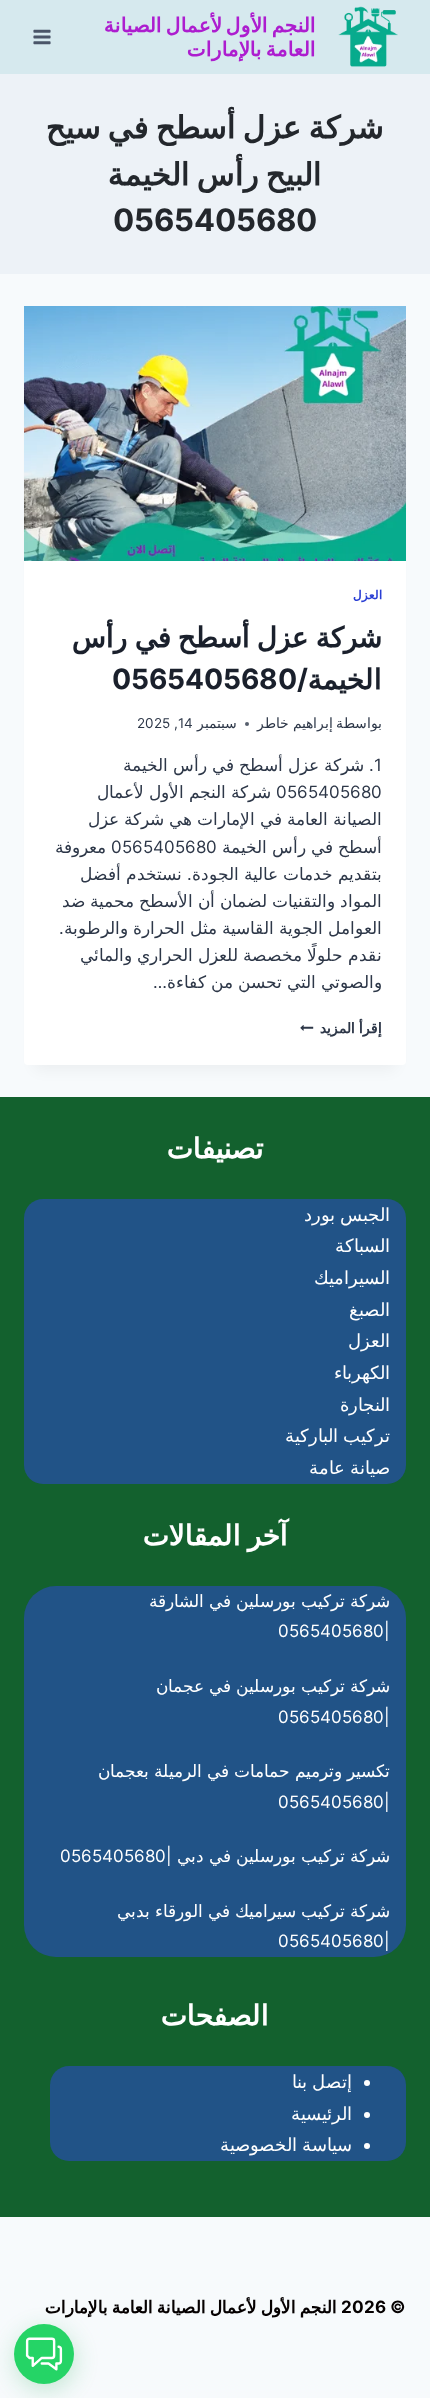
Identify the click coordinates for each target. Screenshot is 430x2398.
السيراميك (352, 1277)
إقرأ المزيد (341, 1028)
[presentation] (215, 433)
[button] (44, 2354)
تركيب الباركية (337, 1435)
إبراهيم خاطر (295, 723)
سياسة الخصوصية (286, 2144)
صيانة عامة (349, 1467)
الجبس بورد (347, 1214)
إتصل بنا (322, 2081)
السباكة (362, 1245)
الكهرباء (362, 1372)
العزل (367, 594)
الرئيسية (321, 2113)
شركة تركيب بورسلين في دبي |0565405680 (225, 1856)
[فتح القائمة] (42, 36)
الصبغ (369, 1309)
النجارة (365, 1404)
